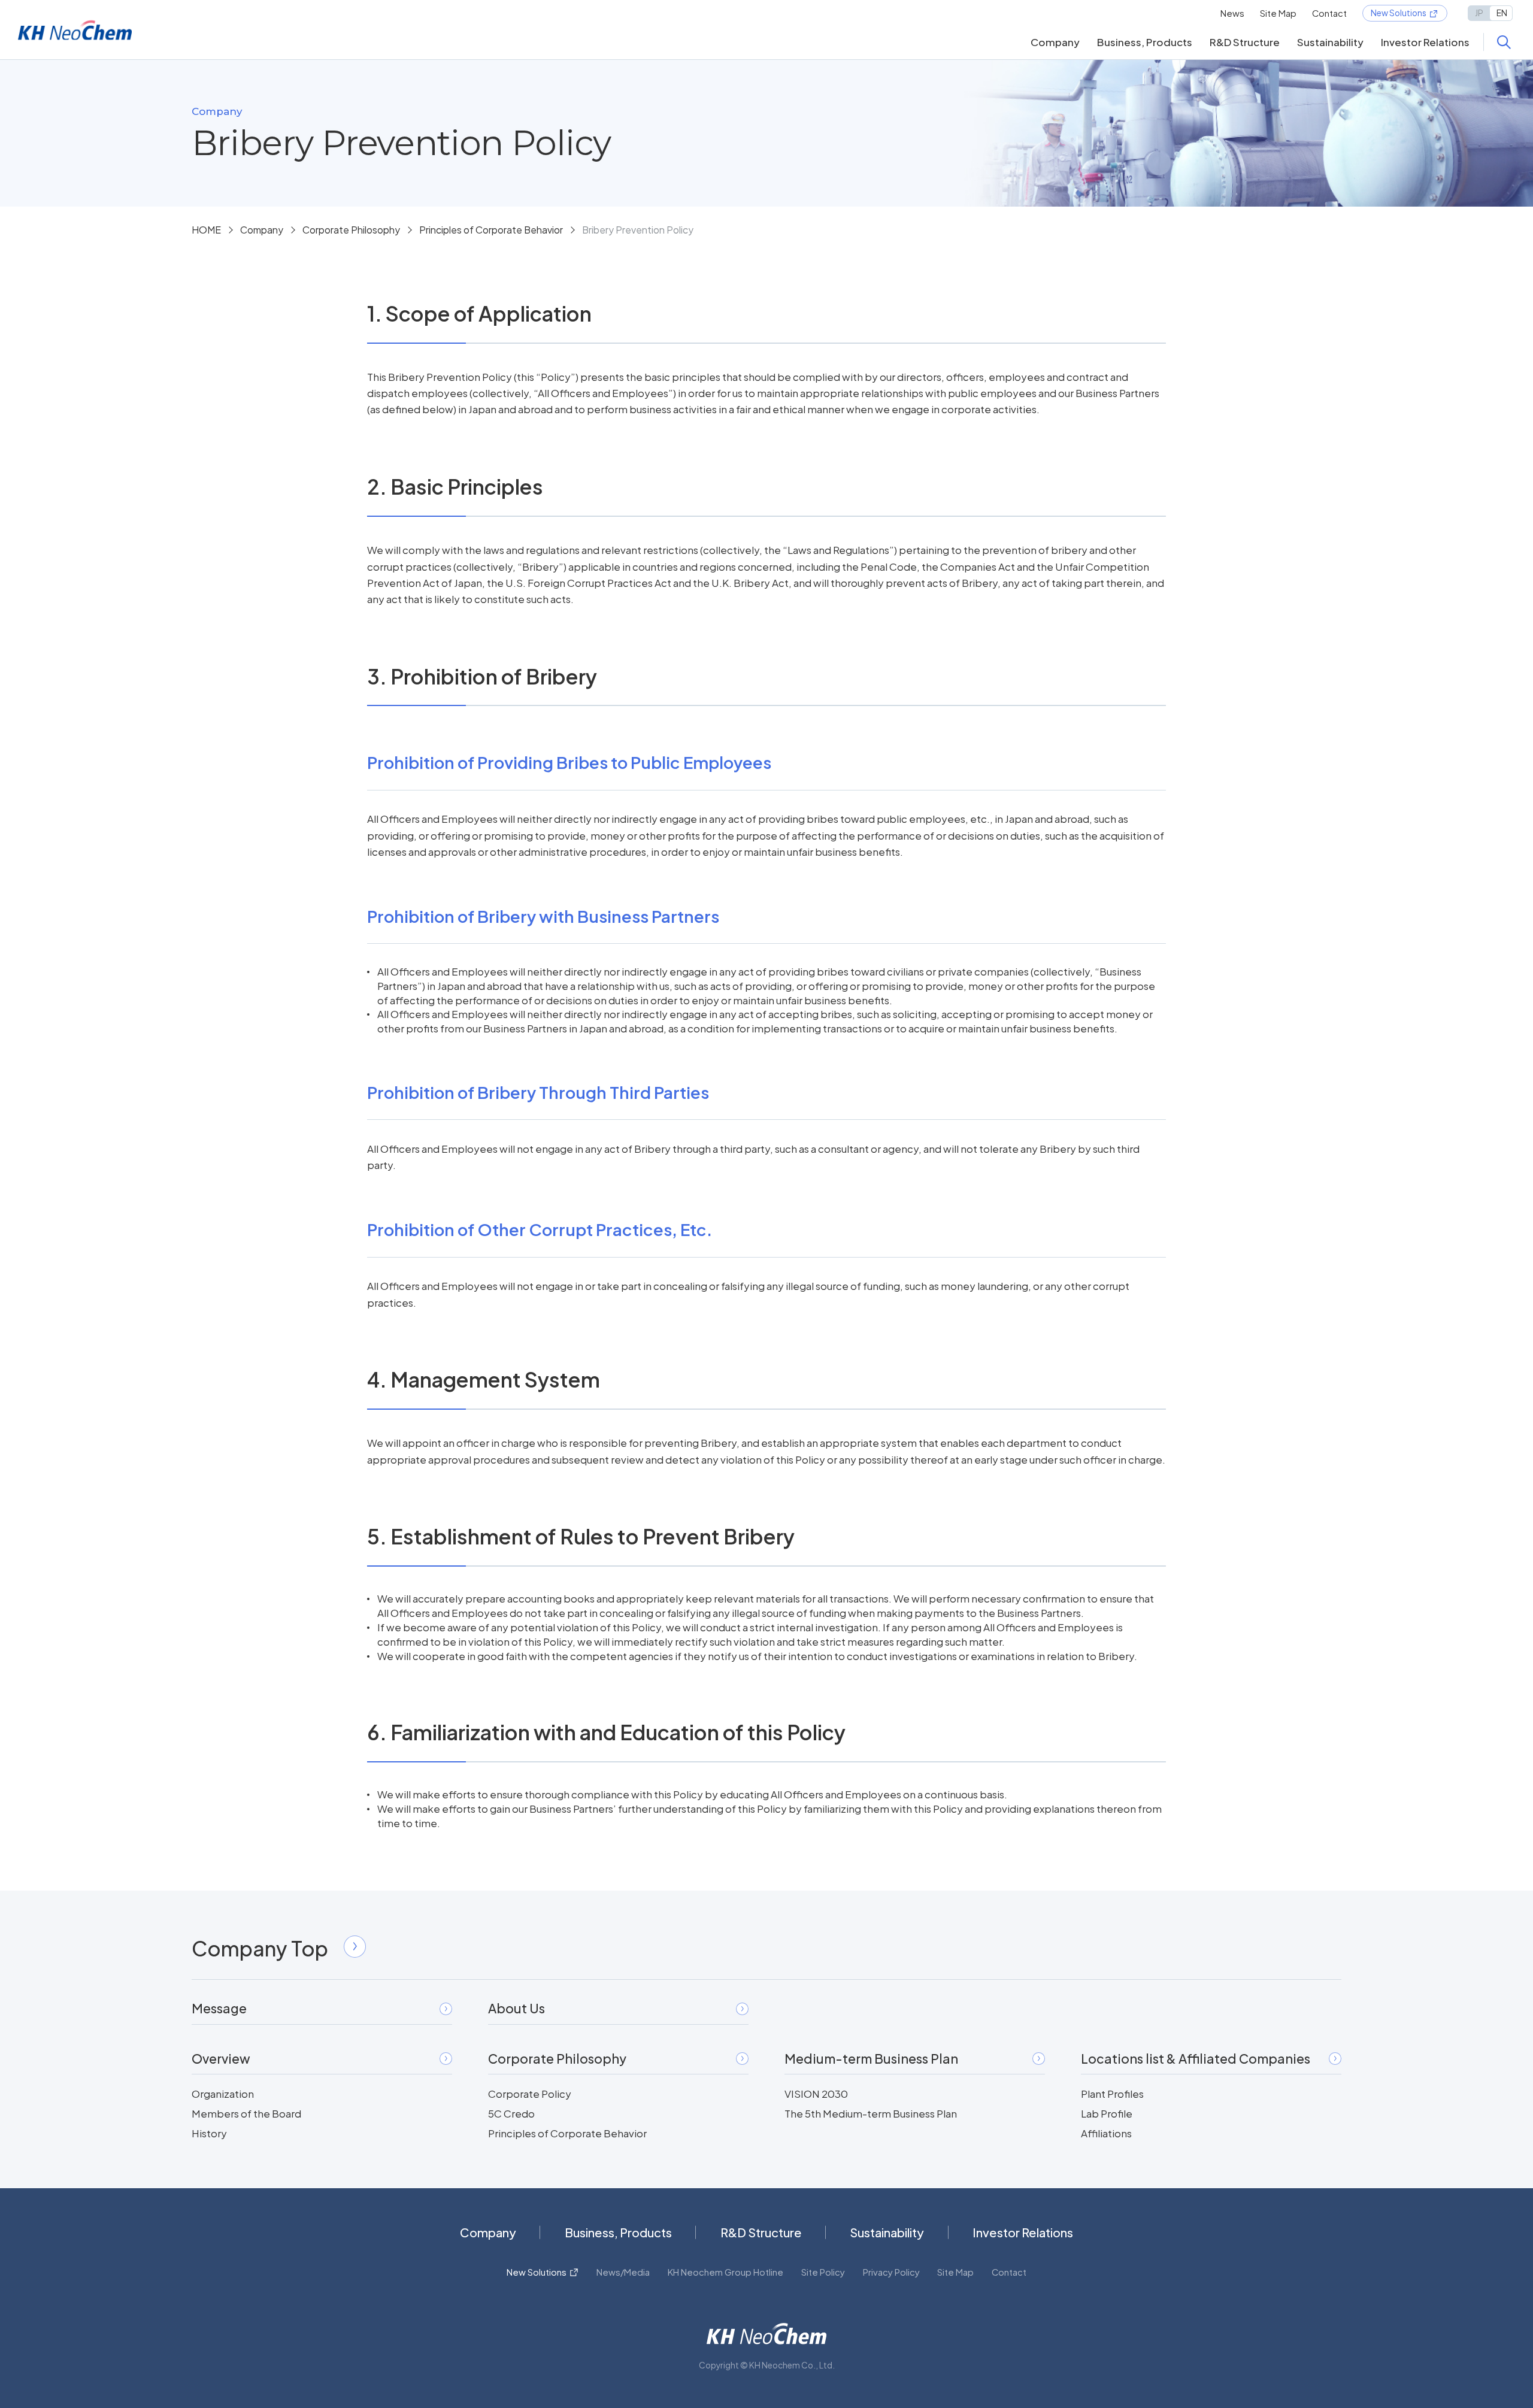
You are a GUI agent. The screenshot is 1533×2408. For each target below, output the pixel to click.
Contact (1329, 13)
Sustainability (1330, 42)
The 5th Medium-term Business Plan (871, 2113)
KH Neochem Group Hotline (725, 2272)
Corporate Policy (530, 2094)
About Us (516, 2008)
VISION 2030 (816, 2094)
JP (1479, 13)
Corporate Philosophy (351, 230)
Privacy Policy (891, 2272)
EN (1502, 13)
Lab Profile (1107, 2113)
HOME (206, 230)
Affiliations (1106, 2133)
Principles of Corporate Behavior (491, 230)
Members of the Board (246, 2113)
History (209, 2133)
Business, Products (1145, 42)
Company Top (260, 1948)
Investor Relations (1425, 42)
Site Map (1278, 13)
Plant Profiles (1112, 2094)
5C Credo (511, 2113)
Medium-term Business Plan (871, 2059)
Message (219, 2008)
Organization (223, 2094)
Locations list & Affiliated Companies (1196, 2059)
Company (1055, 42)
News (1232, 13)
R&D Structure (1245, 42)
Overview (221, 2059)
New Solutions (1399, 13)
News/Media (623, 2272)
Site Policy (823, 2272)
